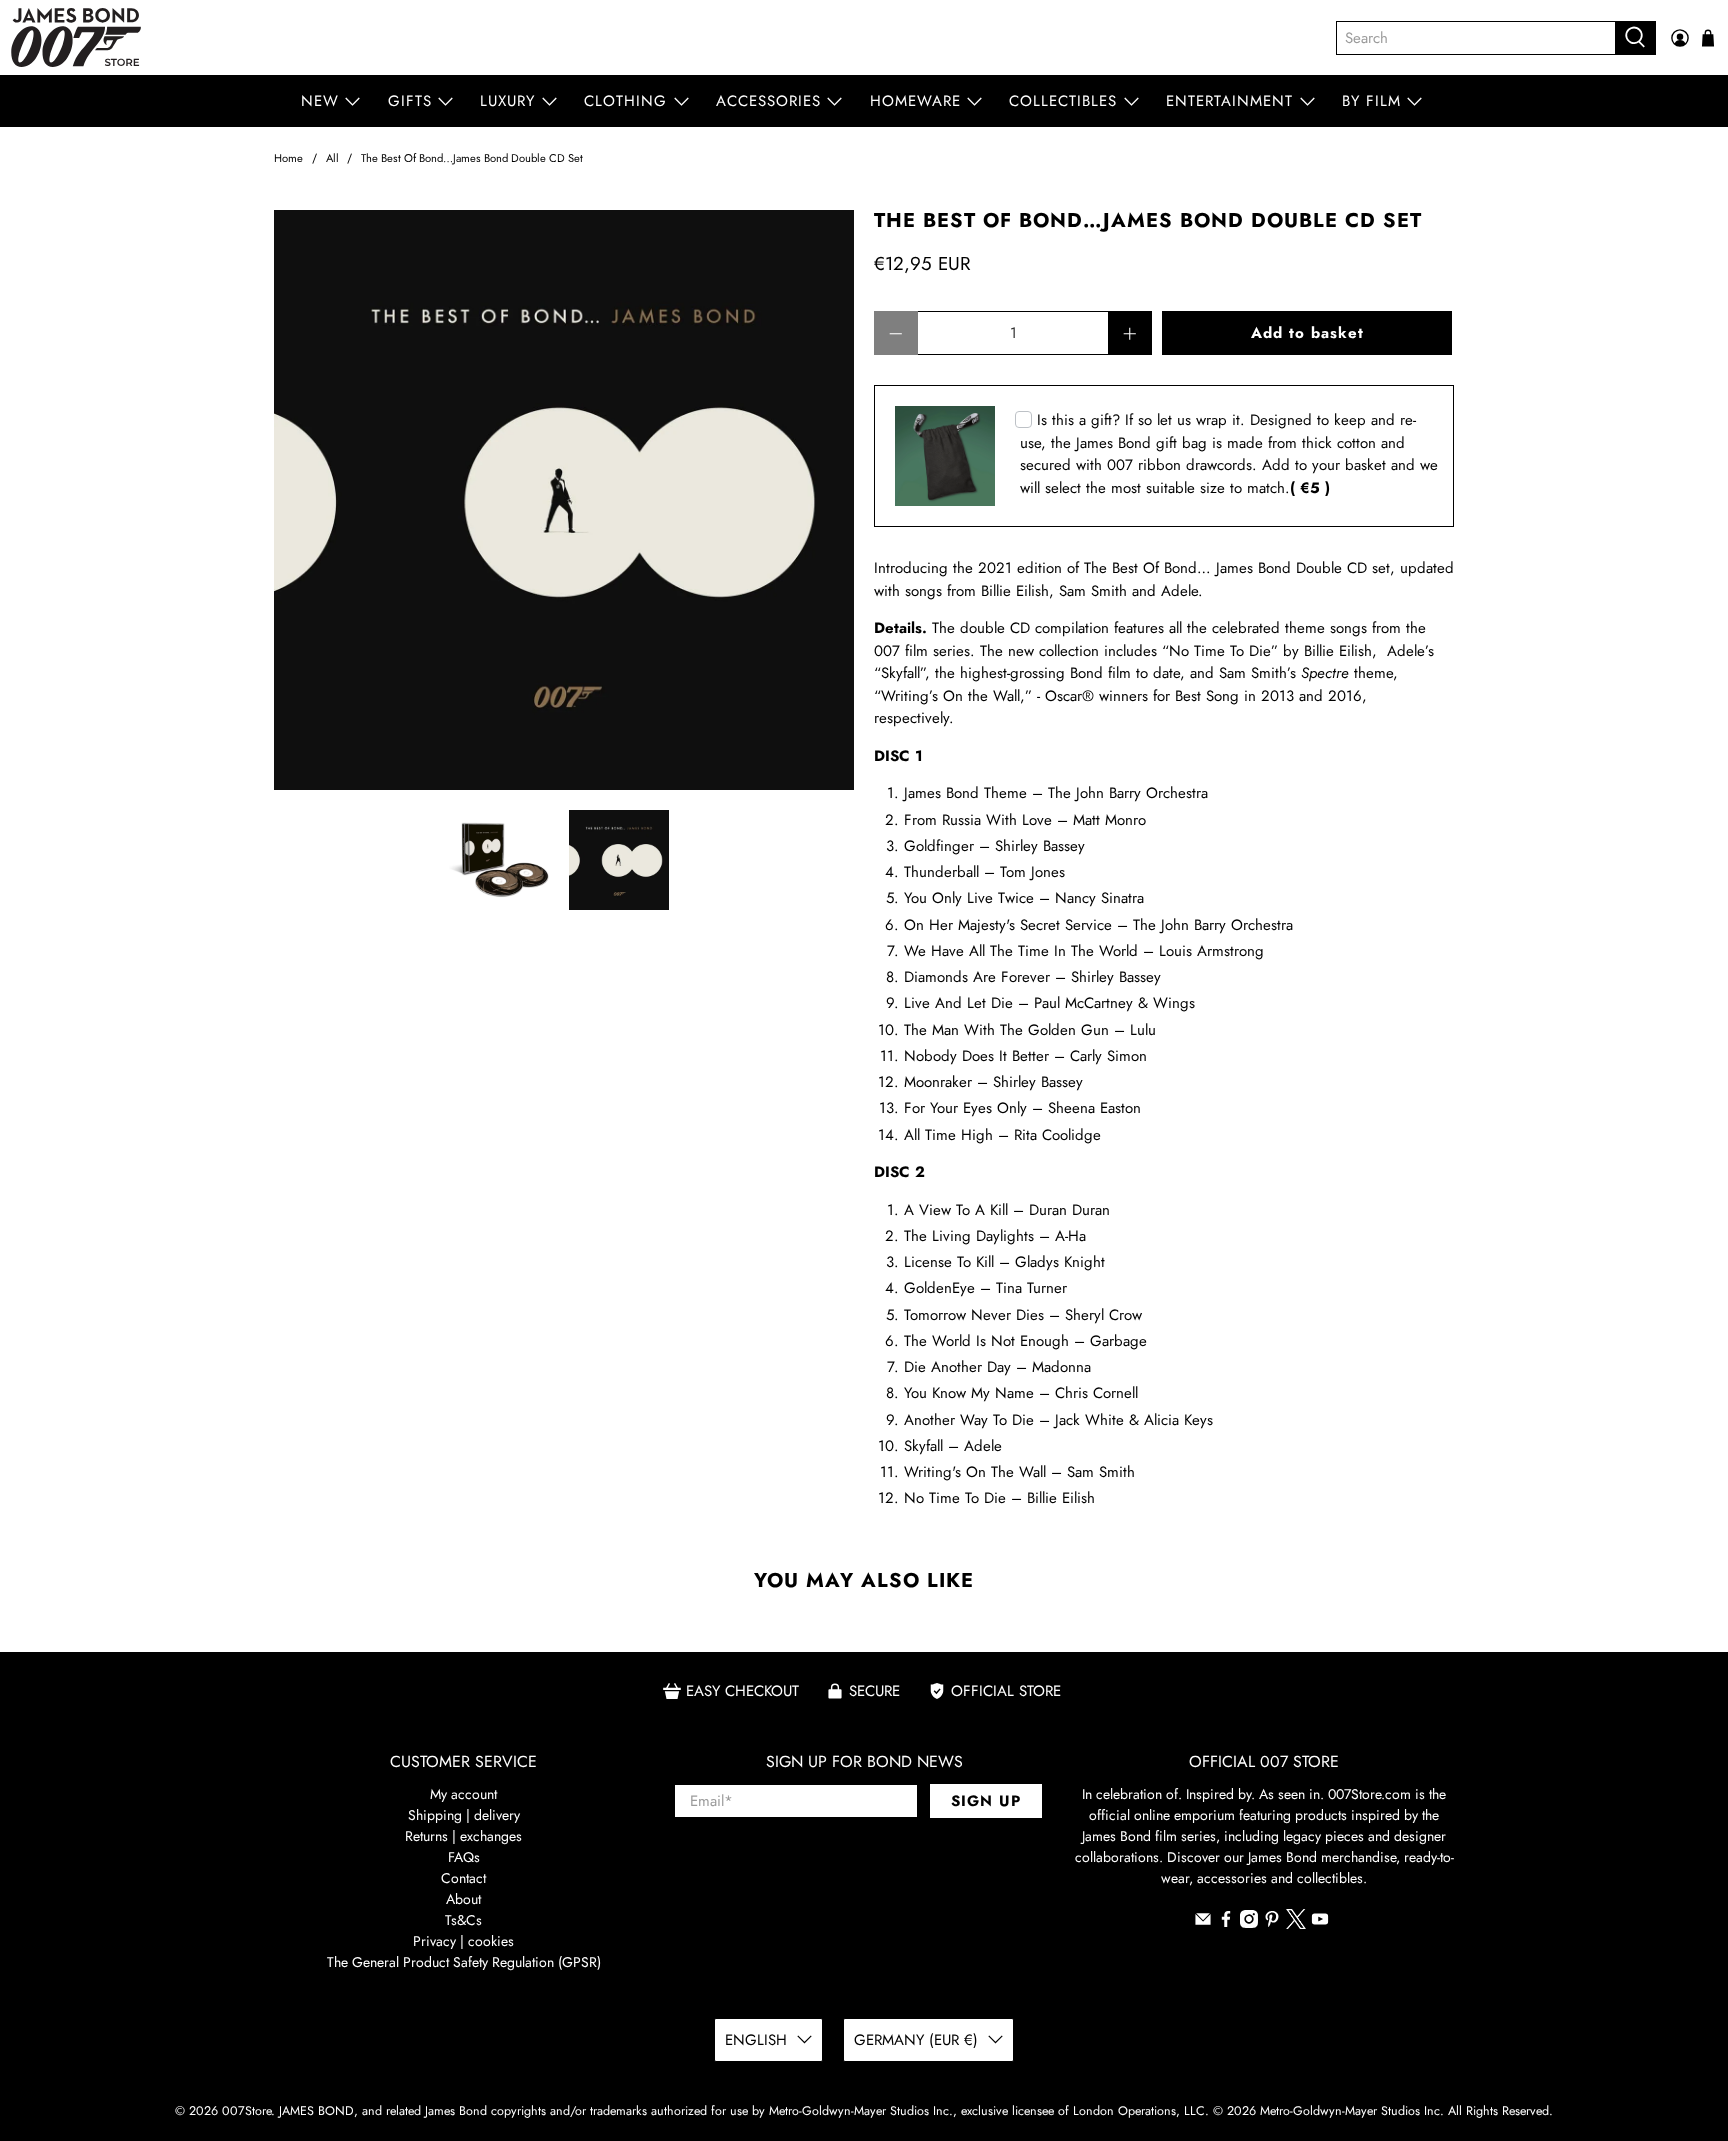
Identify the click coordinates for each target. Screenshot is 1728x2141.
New (320, 101)
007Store (246, 2111)
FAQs (464, 1857)
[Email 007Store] (1203, 1923)
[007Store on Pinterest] (1272, 1923)
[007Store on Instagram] (1249, 1923)
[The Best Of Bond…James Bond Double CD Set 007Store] (564, 500)
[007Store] (76, 37)
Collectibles (1063, 101)
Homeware (915, 101)
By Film (1371, 101)
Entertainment (1229, 101)
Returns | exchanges (463, 1836)
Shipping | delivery (464, 1815)
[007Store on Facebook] (1226, 1923)
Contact (463, 1878)
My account (463, 1794)
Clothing (625, 101)
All (332, 158)
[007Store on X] (1296, 1924)
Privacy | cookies (463, 1941)
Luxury (507, 101)
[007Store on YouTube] (1320, 1923)
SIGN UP (986, 1801)
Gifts (410, 101)
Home (288, 158)
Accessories (768, 101)
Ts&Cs (463, 1920)
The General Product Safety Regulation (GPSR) (464, 1962)
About (463, 1899)
